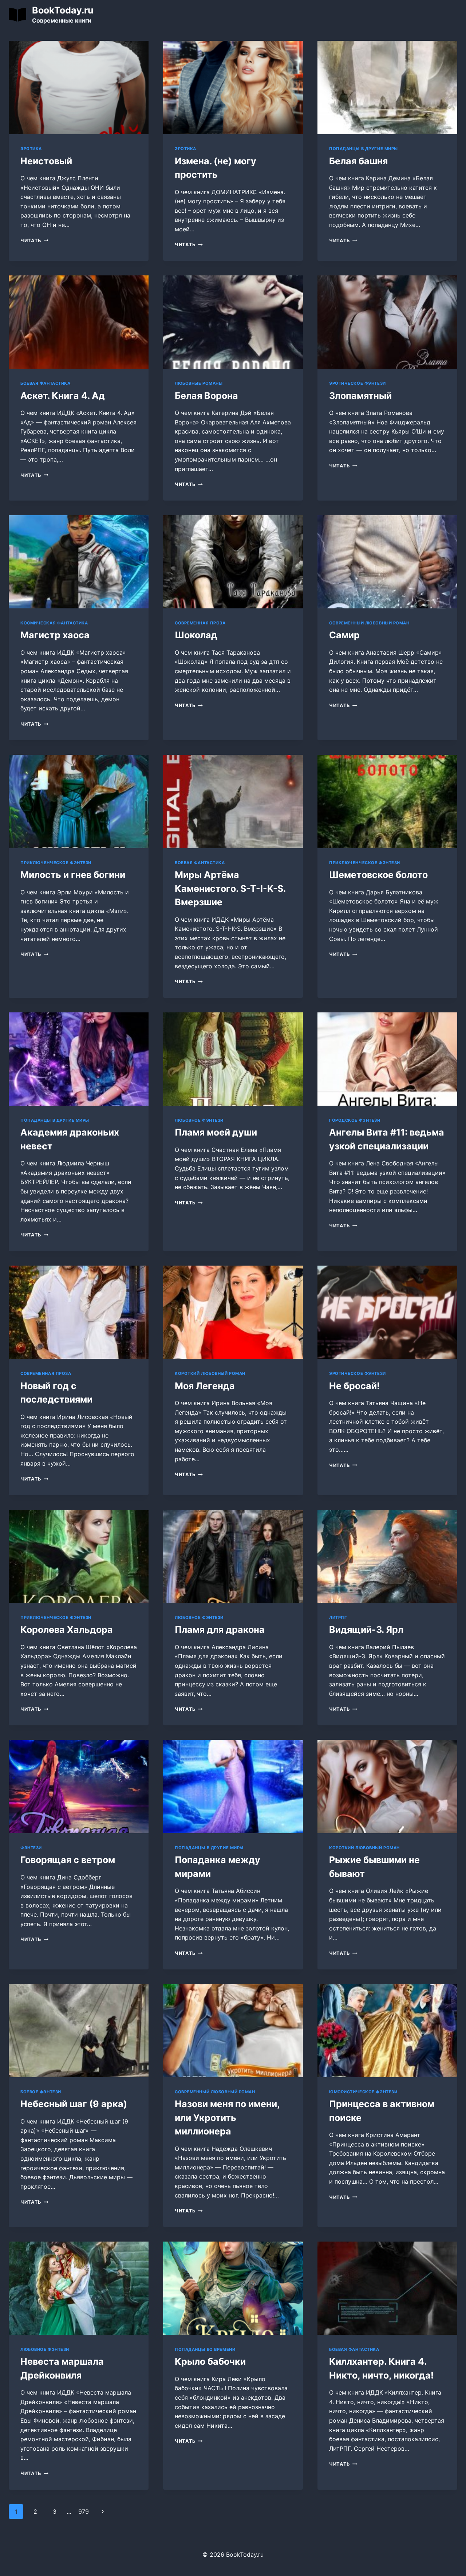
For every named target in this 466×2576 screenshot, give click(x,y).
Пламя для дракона (220, 1630)
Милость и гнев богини (73, 875)
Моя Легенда (205, 1386)
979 (84, 2512)
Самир (344, 635)
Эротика (31, 149)
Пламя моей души (216, 1132)
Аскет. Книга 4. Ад (63, 396)
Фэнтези (31, 1848)
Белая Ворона (206, 396)
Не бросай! (354, 1386)
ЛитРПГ (338, 1618)
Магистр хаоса (55, 635)
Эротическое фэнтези (358, 383)
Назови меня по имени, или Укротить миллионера (227, 2118)
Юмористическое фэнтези (363, 2092)
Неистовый (46, 161)
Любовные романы (199, 383)
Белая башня (358, 161)
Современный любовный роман (369, 623)
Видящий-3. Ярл (366, 1630)
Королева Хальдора (67, 1630)
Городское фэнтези (355, 1120)
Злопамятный (360, 396)
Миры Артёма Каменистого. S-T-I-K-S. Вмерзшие (230, 888)
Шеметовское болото (378, 875)
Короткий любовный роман (210, 1373)
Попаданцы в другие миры (364, 149)
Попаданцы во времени (205, 2349)
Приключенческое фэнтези (56, 863)
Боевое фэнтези (41, 2092)
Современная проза (200, 623)
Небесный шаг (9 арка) (74, 2104)
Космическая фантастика (54, 623)
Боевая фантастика (46, 383)
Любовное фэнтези (199, 1120)
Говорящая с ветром (68, 1860)
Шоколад (196, 635)
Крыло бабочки (210, 2361)
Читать (34, 241)
